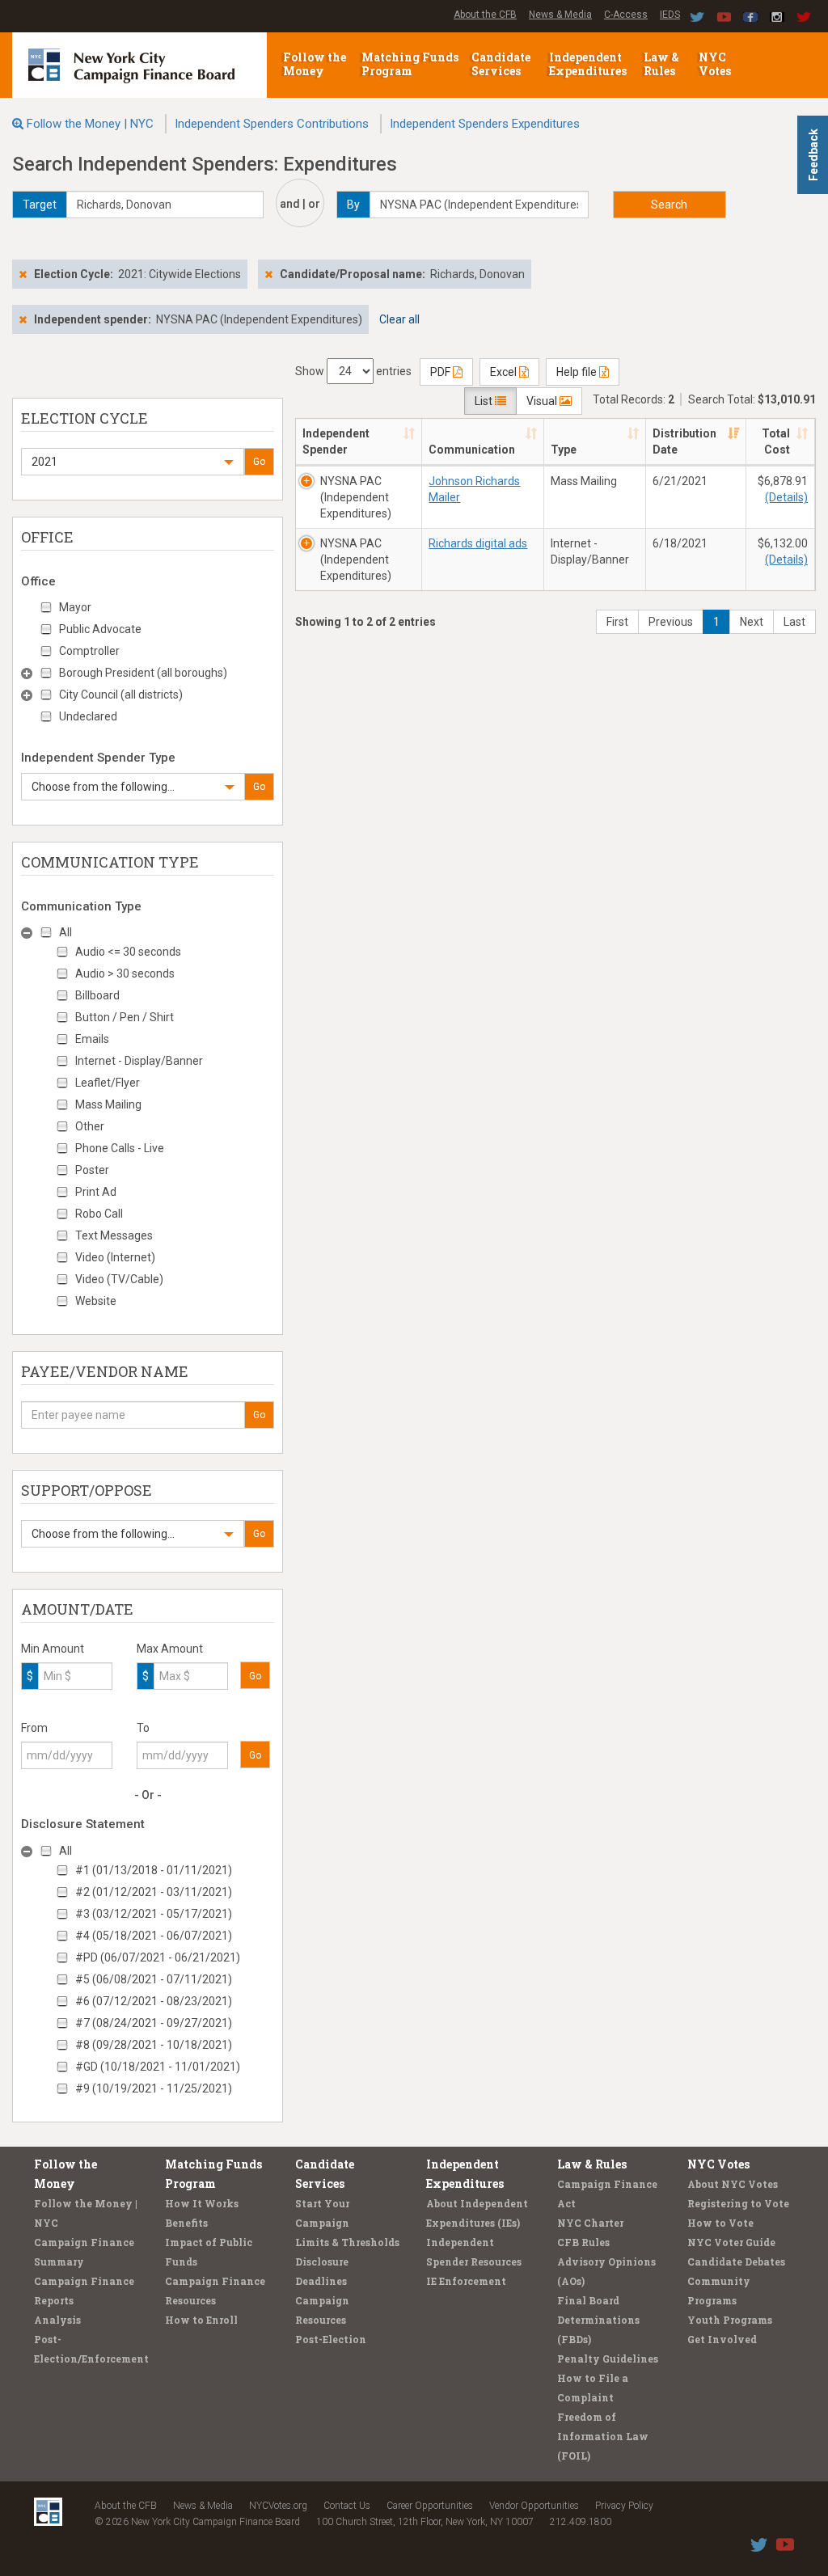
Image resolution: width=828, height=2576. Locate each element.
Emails (92, 1039)
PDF (441, 372)
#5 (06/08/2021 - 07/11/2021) (154, 1979)
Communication (472, 450)
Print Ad (96, 1192)
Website (96, 1301)
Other (90, 1126)
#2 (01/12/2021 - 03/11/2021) (154, 1892)
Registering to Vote (738, 2203)
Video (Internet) (115, 1257)
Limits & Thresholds (347, 2242)
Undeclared (88, 716)
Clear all (399, 319)
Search (669, 205)
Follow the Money (315, 64)
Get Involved (722, 2339)
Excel (505, 372)
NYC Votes (716, 64)
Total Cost (776, 441)
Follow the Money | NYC (90, 124)
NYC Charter (590, 2223)
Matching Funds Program (410, 64)
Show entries (353, 371)
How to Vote (720, 2223)
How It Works (202, 2203)
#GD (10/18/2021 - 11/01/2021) (158, 2067)
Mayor (75, 607)
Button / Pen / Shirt (125, 1017)
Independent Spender (336, 441)
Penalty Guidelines (608, 2359)
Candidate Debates (736, 2261)
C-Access (626, 15)
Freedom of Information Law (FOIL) (603, 2436)
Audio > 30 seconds (125, 973)
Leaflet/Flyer (108, 1083)
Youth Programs (730, 2320)
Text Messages (114, 1235)
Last (794, 622)
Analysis (57, 2320)
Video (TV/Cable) (119, 1279)
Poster (92, 1170)
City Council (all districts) (121, 695)
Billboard (97, 995)
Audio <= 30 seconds (128, 952)
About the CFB (485, 15)
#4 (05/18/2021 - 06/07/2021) (154, 1936)
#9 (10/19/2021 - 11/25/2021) (154, 2088)
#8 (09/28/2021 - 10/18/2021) (154, 2045)
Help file (578, 372)
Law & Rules (661, 64)
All (65, 932)
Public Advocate (100, 629)
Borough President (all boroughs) (143, 673)
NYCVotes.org (278, 2506)
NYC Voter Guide (731, 2242)
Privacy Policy (624, 2506)
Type (564, 450)
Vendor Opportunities (534, 2506)
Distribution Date (684, 441)
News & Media (560, 15)
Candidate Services (501, 64)
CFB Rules (583, 2242)
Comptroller (89, 651)
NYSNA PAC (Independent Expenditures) (356, 497)
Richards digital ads (478, 543)
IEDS (670, 15)
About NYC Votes (733, 2184)
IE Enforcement (466, 2281)
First (617, 622)
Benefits (186, 2223)
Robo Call (99, 1214)
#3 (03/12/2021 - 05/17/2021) (154, 1914)
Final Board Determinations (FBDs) (598, 2320)
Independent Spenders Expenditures (485, 124)
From (34, 1728)
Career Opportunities (430, 2506)
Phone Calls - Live (120, 1148)
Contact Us (347, 2506)
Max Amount (170, 1649)
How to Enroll (201, 2320)
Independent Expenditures (589, 64)
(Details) (786, 497)
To (143, 1728)
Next (752, 622)
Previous (671, 622)
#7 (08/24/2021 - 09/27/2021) (154, 2023)
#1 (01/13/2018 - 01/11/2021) (154, 1870)
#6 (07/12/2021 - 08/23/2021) (154, 2001)
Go (259, 462)
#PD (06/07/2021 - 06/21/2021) (158, 1957)
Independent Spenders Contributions (272, 124)
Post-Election (331, 2339)
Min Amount (53, 1649)
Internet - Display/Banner (139, 1061)
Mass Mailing (108, 1104)
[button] (133, 462)
